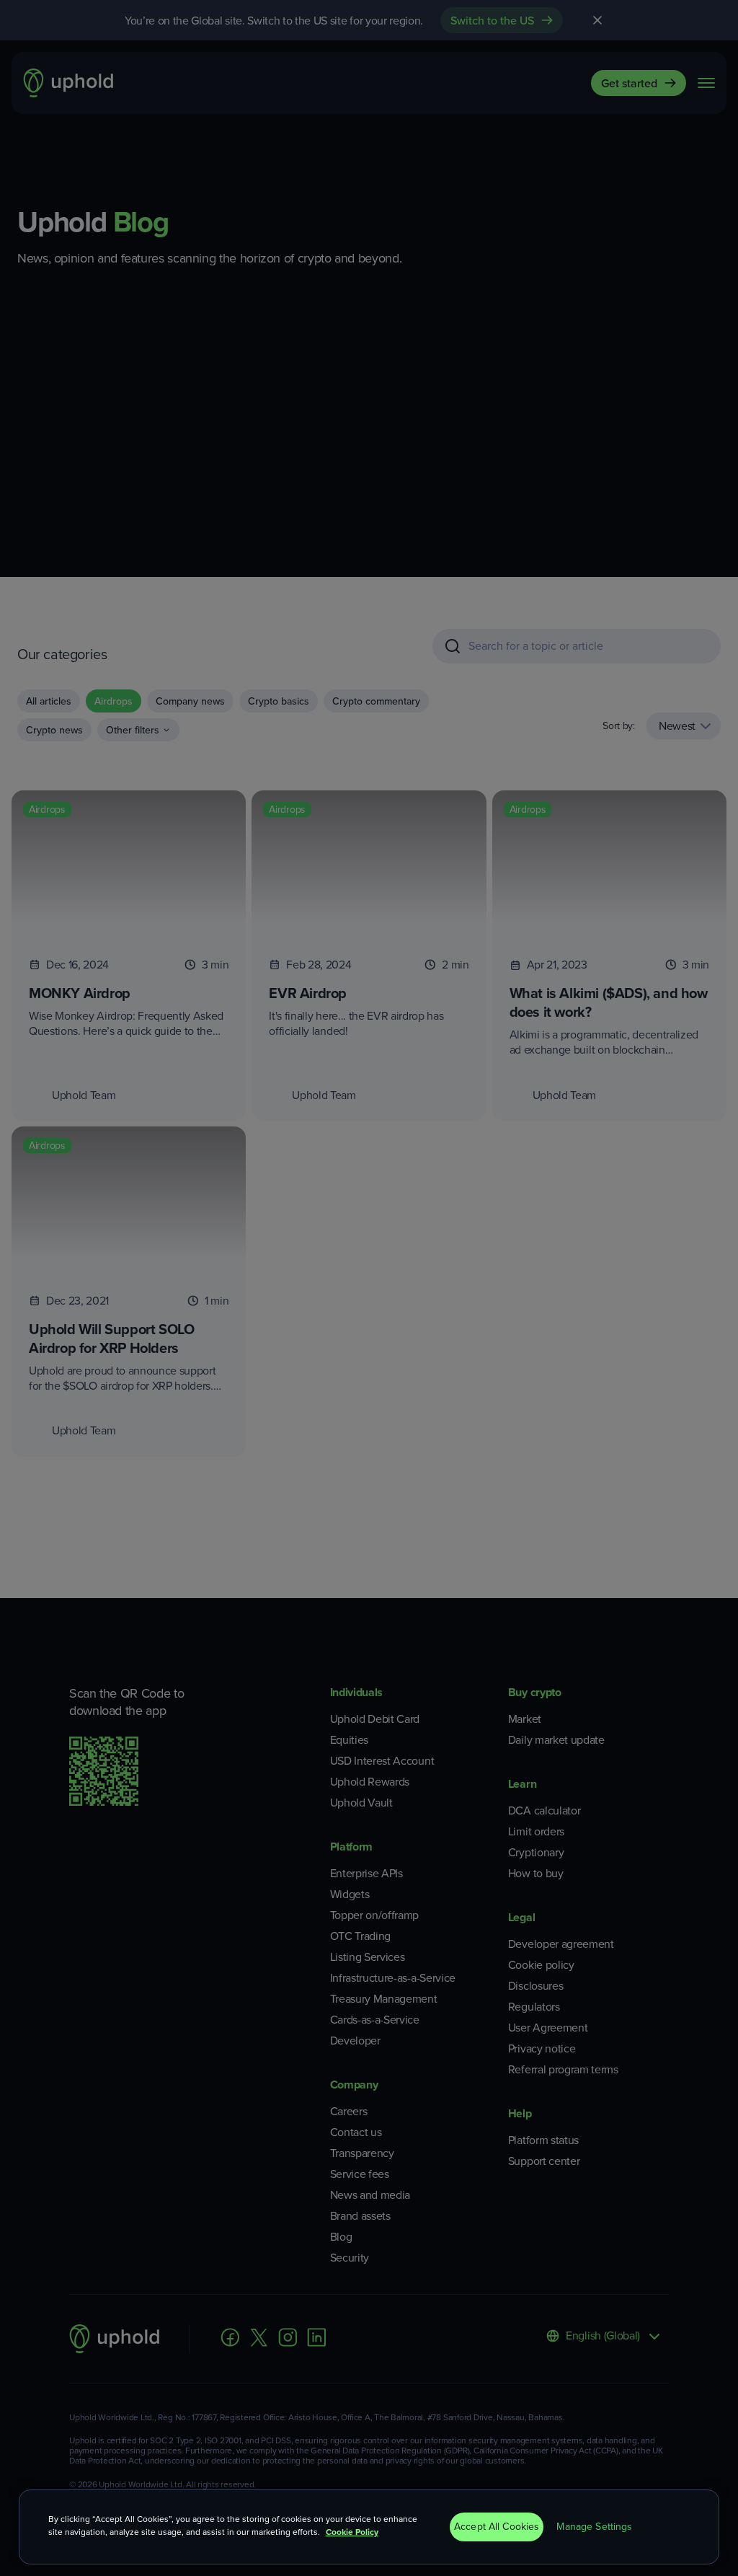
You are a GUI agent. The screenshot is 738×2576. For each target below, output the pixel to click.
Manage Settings (594, 2527)
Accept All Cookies (497, 2527)
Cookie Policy (352, 2532)
